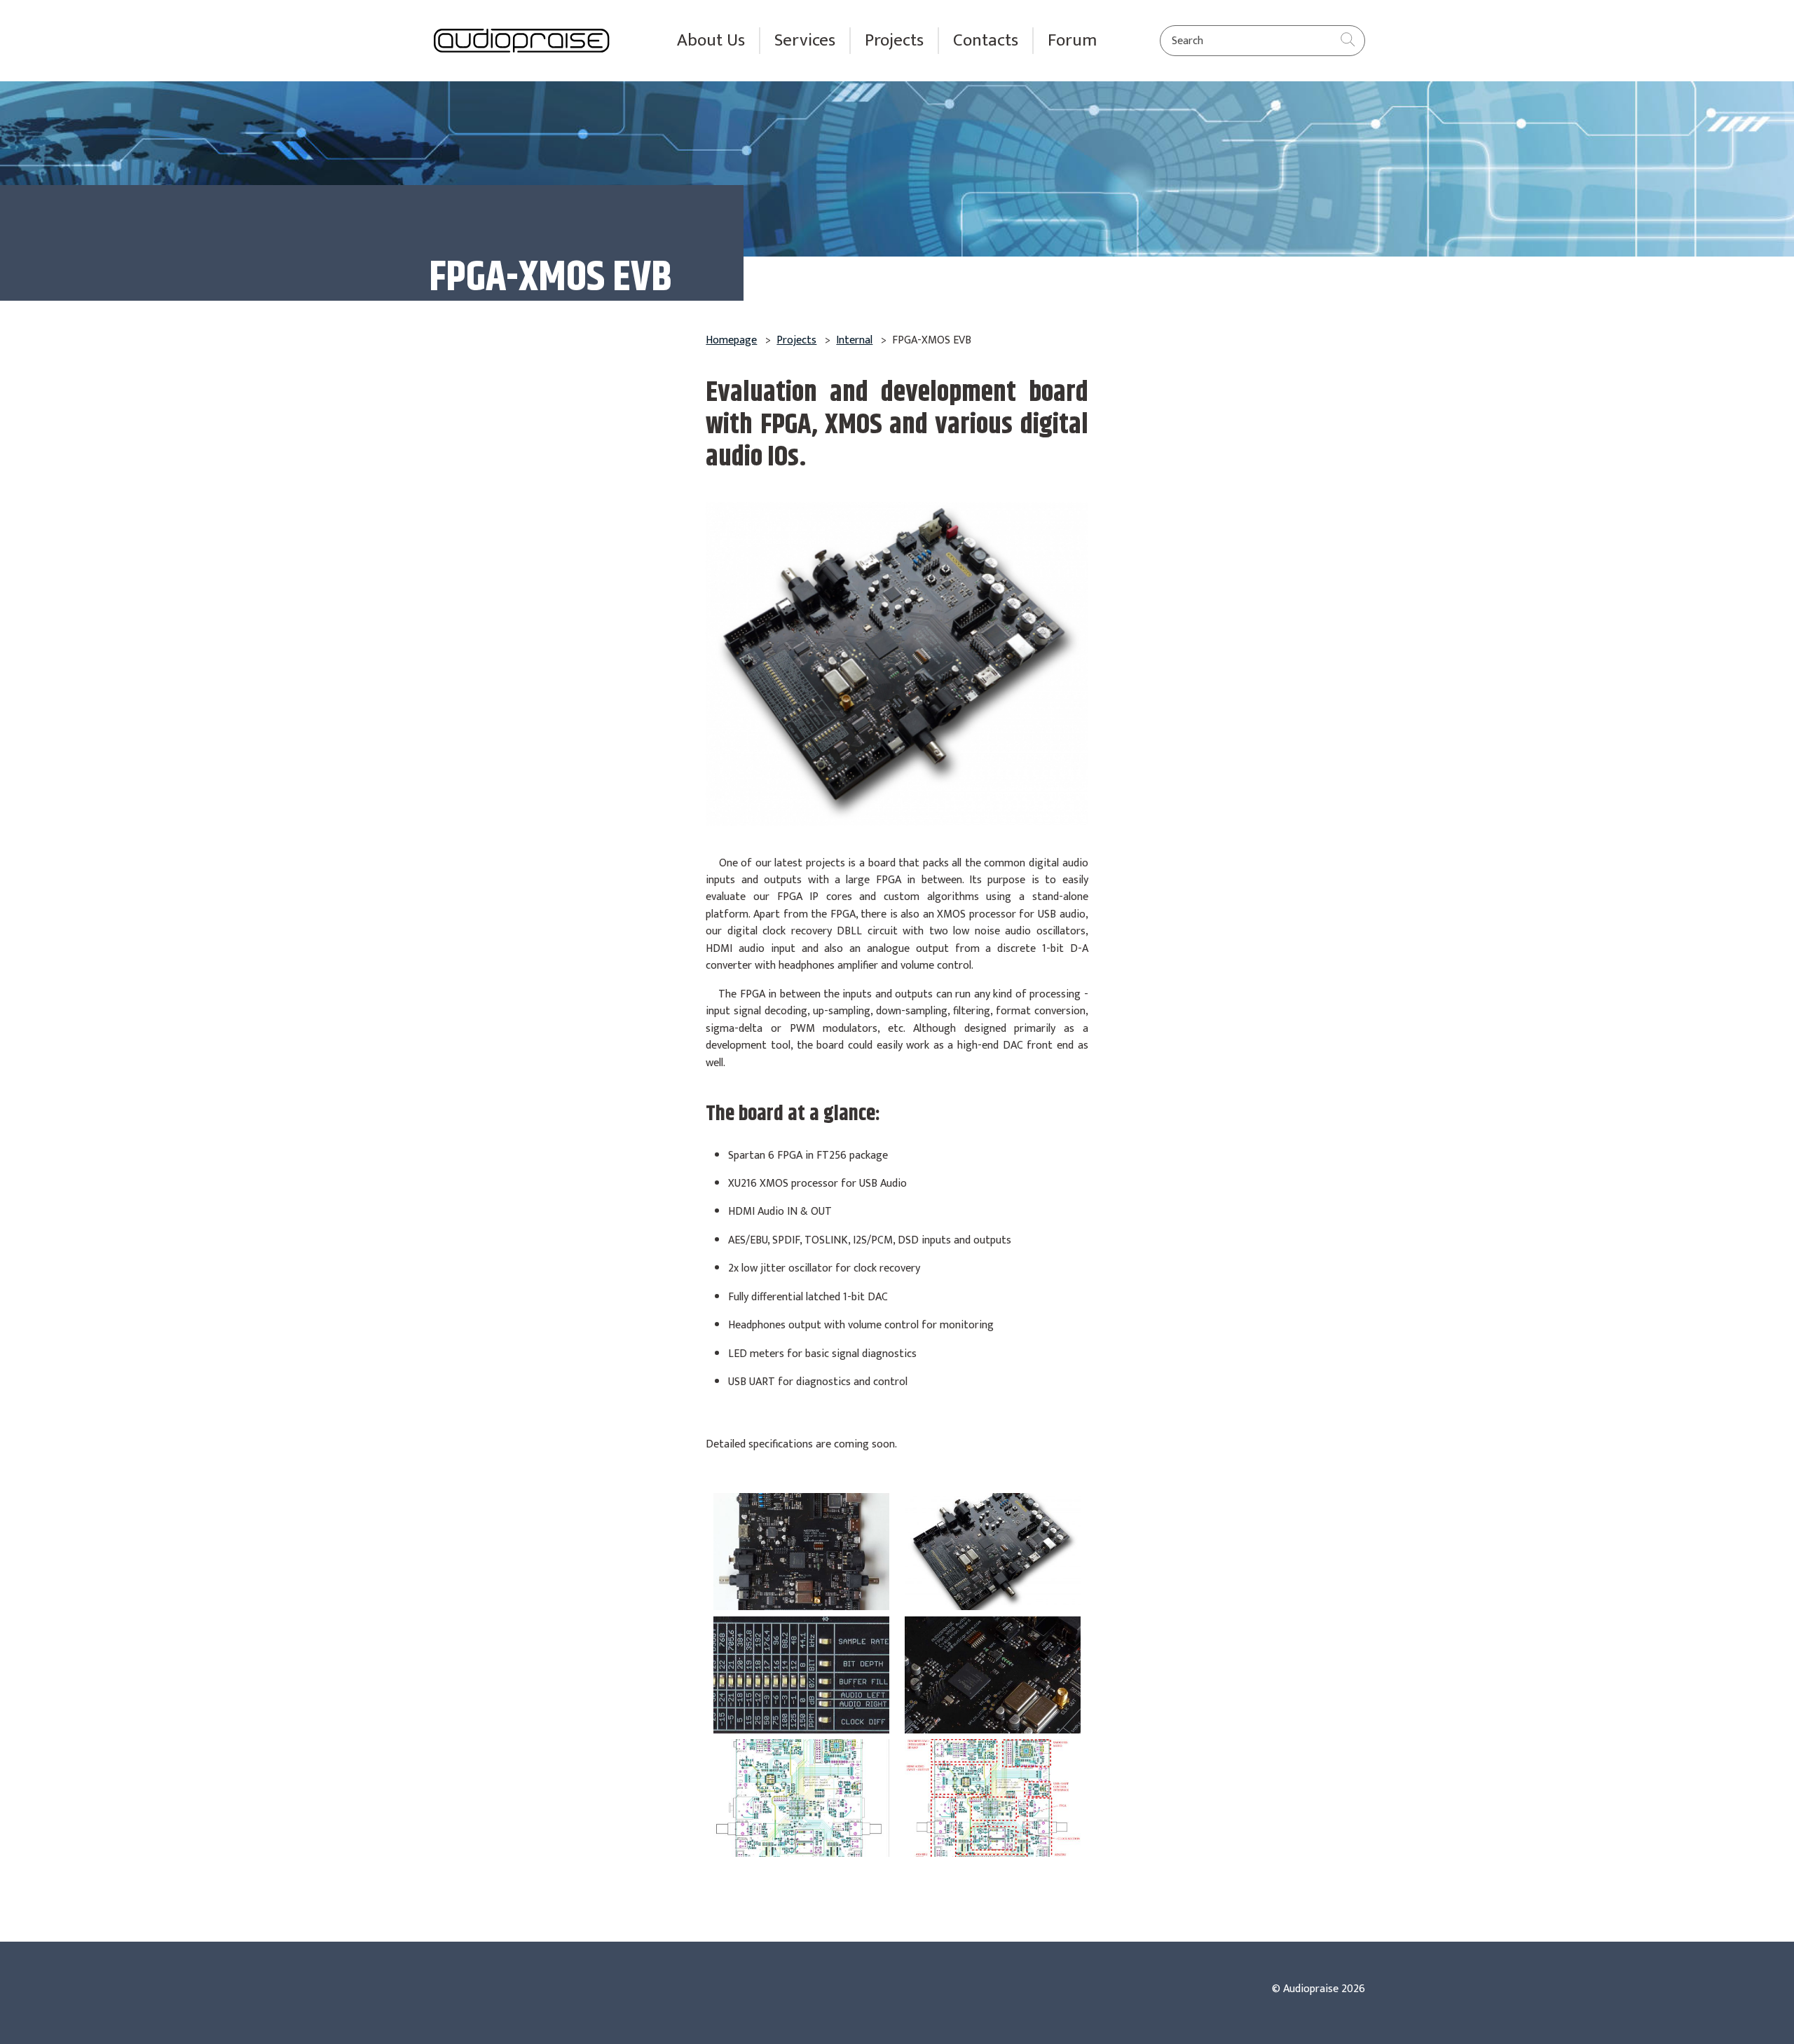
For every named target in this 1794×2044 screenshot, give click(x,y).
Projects (894, 41)
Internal (854, 340)
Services (805, 41)
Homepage (731, 340)
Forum (1072, 41)
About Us (711, 41)
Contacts (986, 41)
